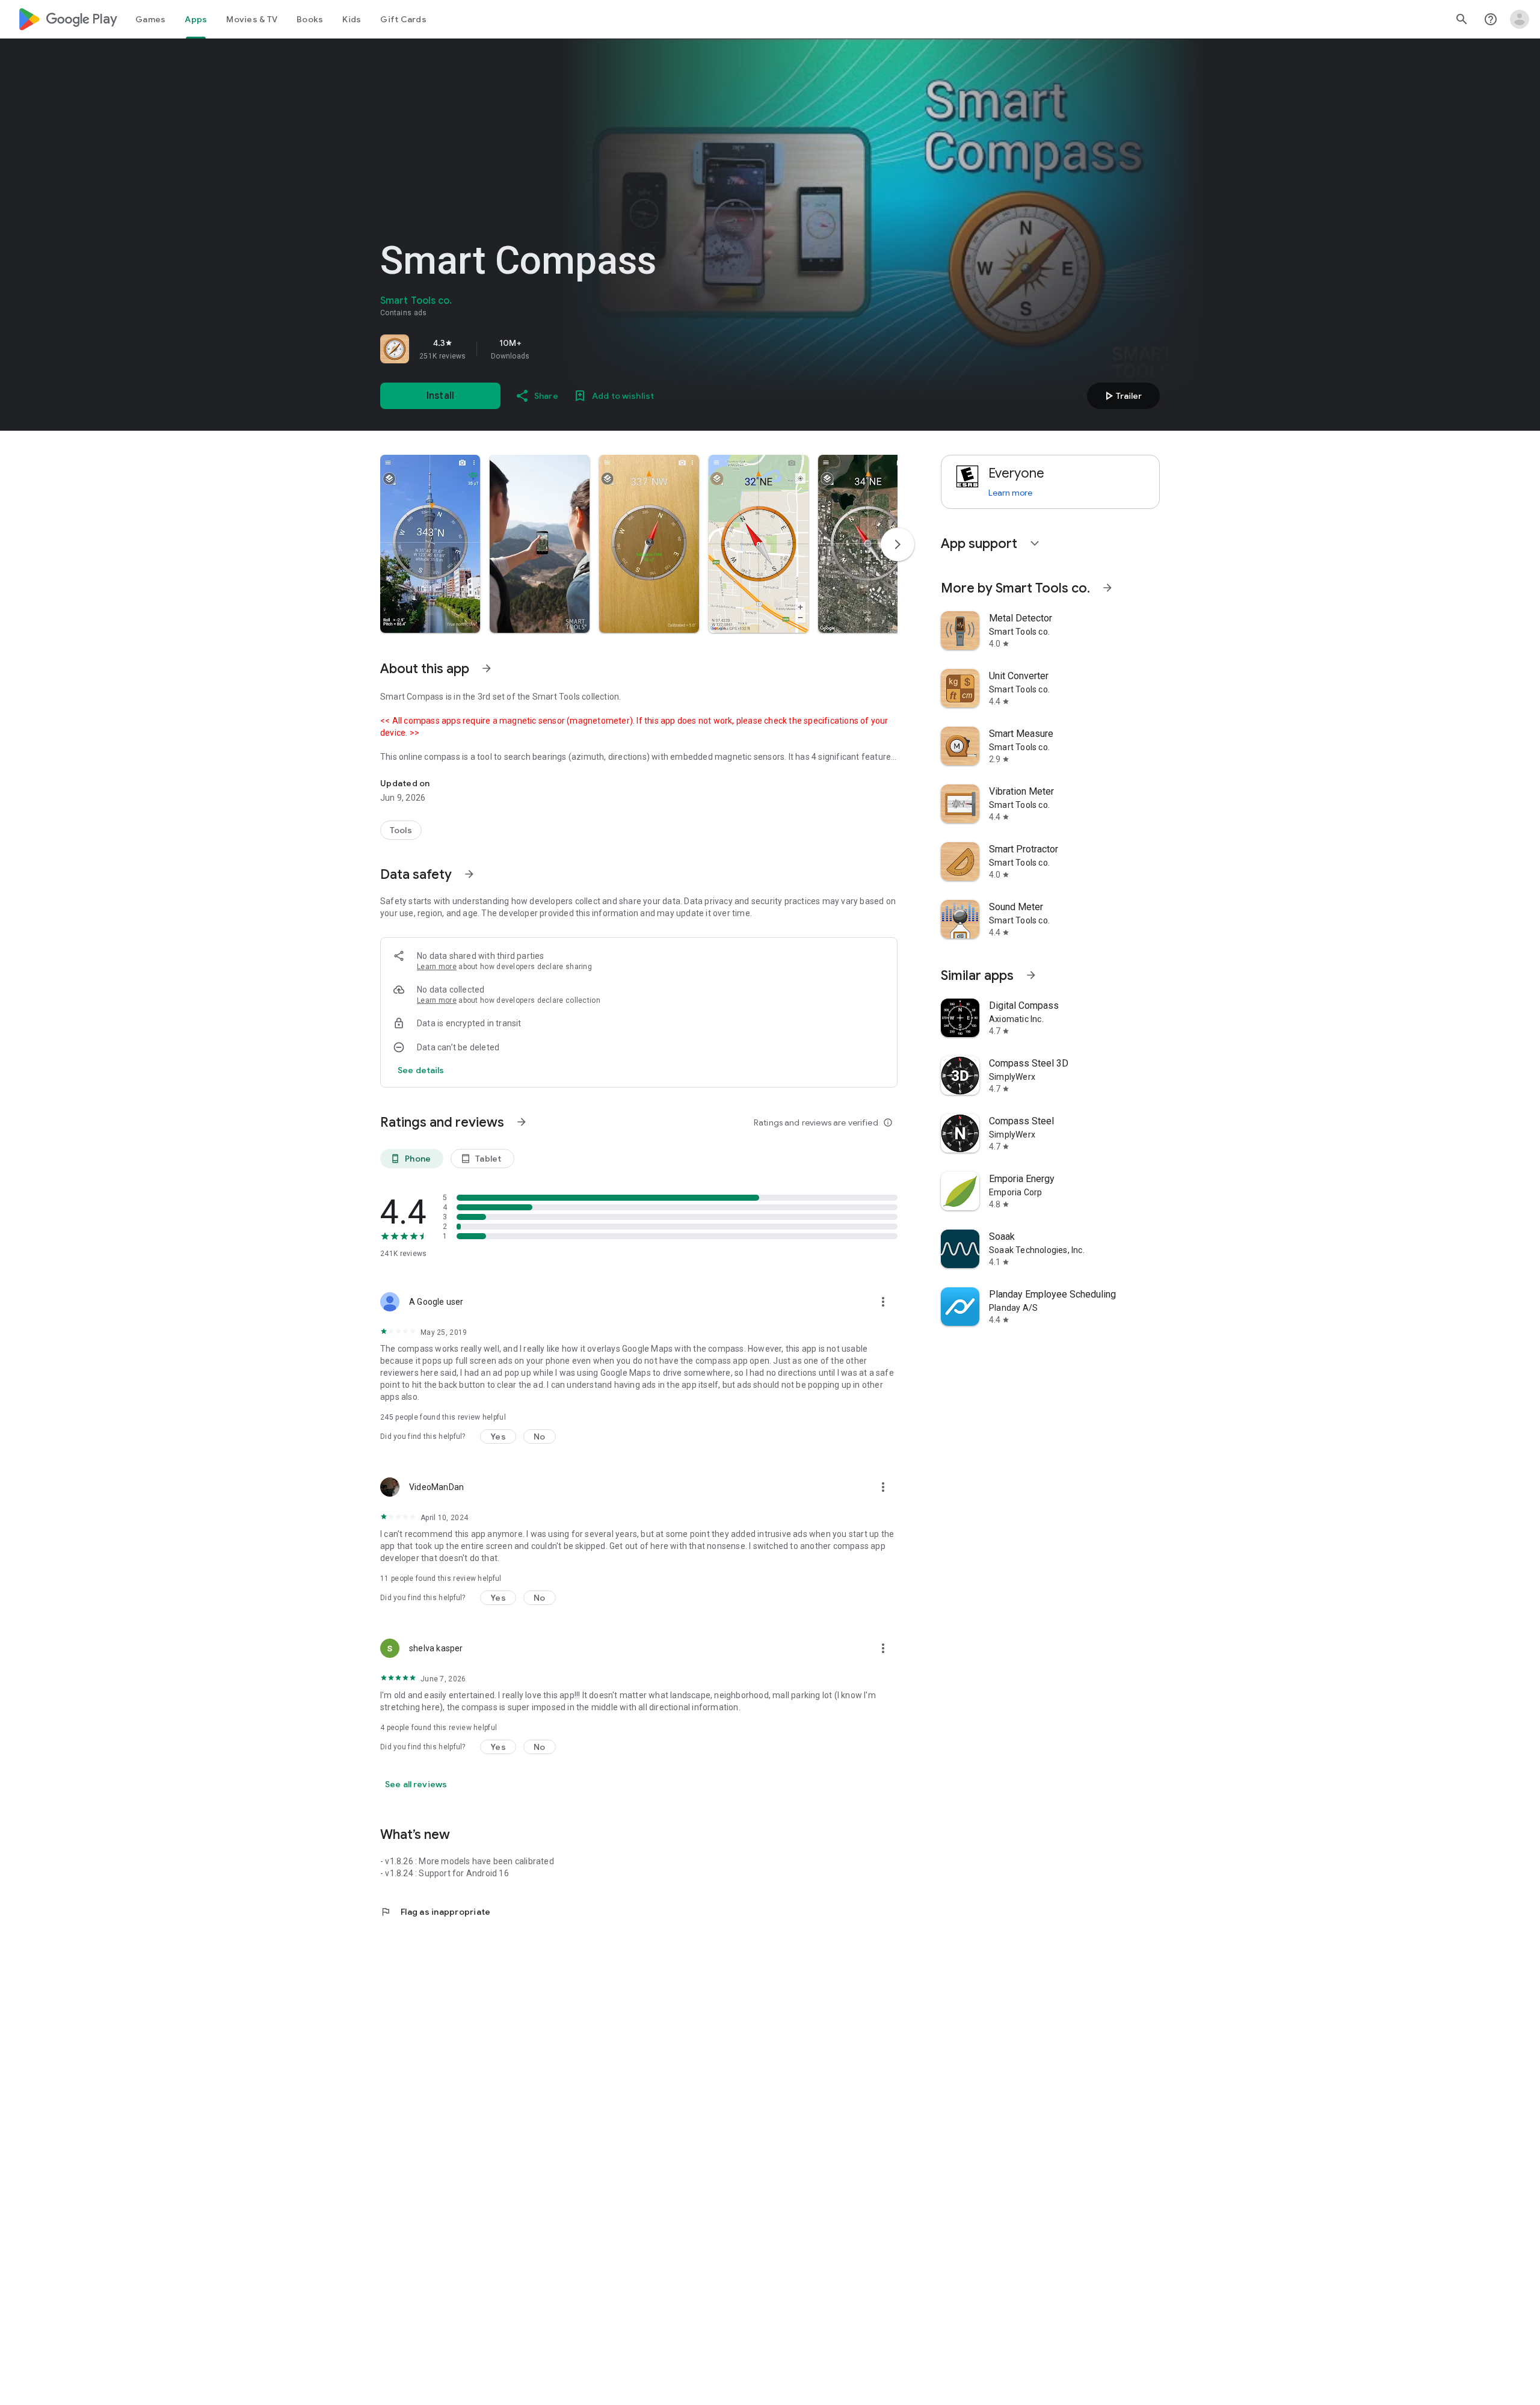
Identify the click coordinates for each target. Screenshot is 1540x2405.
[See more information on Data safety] (469, 874)
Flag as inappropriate (435, 1912)
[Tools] (401, 830)
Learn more (437, 967)
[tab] (150, 19)
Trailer (1122, 396)
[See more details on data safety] (421, 1070)
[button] (430, 544)
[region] (549, 349)
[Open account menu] (1520, 19)
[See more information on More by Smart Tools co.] (1107, 588)
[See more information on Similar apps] (1031, 975)
